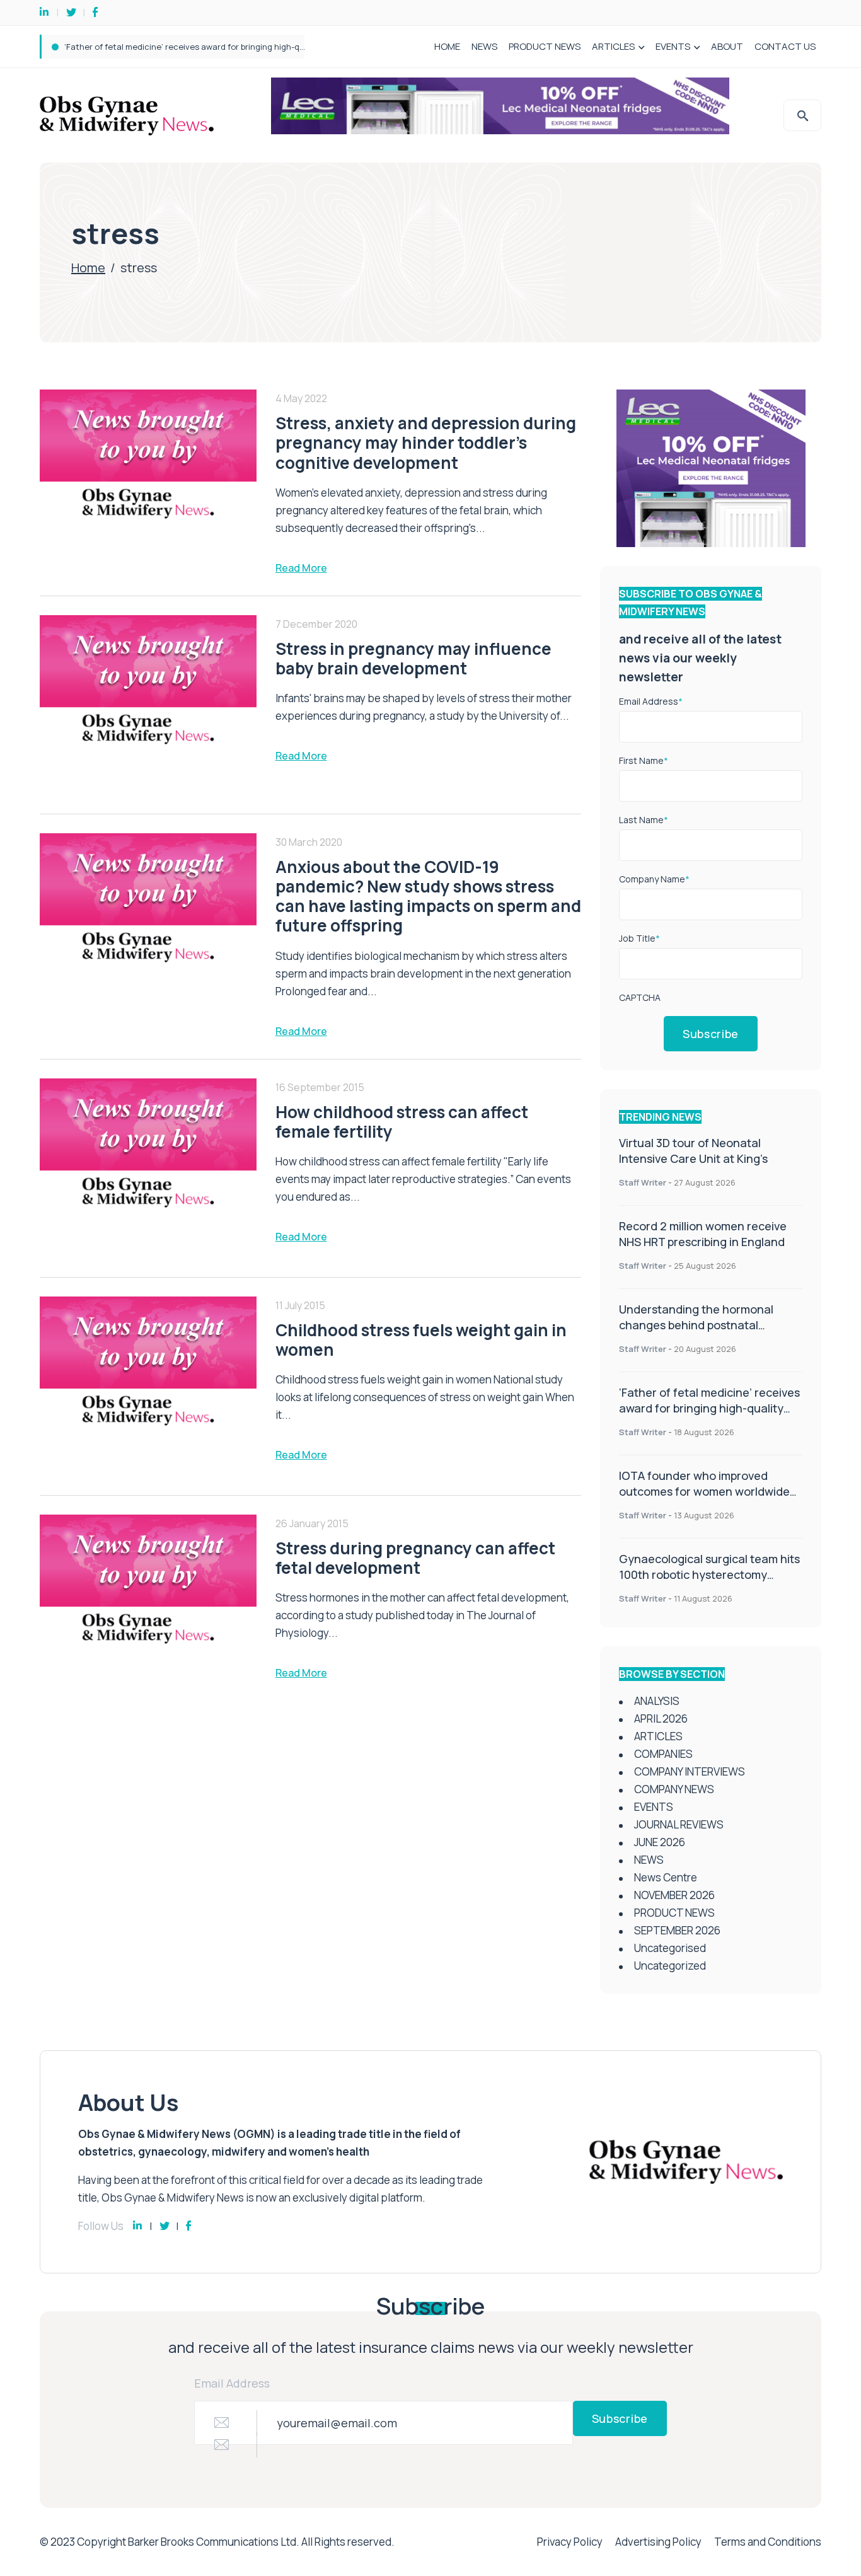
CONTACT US (785, 46)
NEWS (484, 46)
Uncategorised (670, 1948)
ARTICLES (613, 46)
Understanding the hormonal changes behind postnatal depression (696, 1325)
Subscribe (711, 1034)
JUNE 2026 (660, 1842)
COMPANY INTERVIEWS (690, 1771)
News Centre (666, 1877)
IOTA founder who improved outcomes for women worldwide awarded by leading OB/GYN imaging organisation (280, 47)
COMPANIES (663, 1754)
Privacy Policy (570, 2542)
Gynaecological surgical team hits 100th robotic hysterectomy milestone (709, 1574)
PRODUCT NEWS (545, 46)
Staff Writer (643, 1182)
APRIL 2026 (661, 1718)
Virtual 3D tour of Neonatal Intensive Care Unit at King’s (693, 1151)
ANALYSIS (657, 1701)
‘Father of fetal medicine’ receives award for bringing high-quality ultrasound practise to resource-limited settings (709, 1416)
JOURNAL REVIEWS (679, 1824)
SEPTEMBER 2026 (677, 1930)
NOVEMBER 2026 (674, 1895)
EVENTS (673, 46)
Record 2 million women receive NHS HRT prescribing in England (703, 1234)
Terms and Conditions (768, 2542)
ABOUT (727, 46)
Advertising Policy (658, 2542)
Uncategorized (670, 1966)
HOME (447, 46)
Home (88, 268)
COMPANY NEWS (674, 1789)
